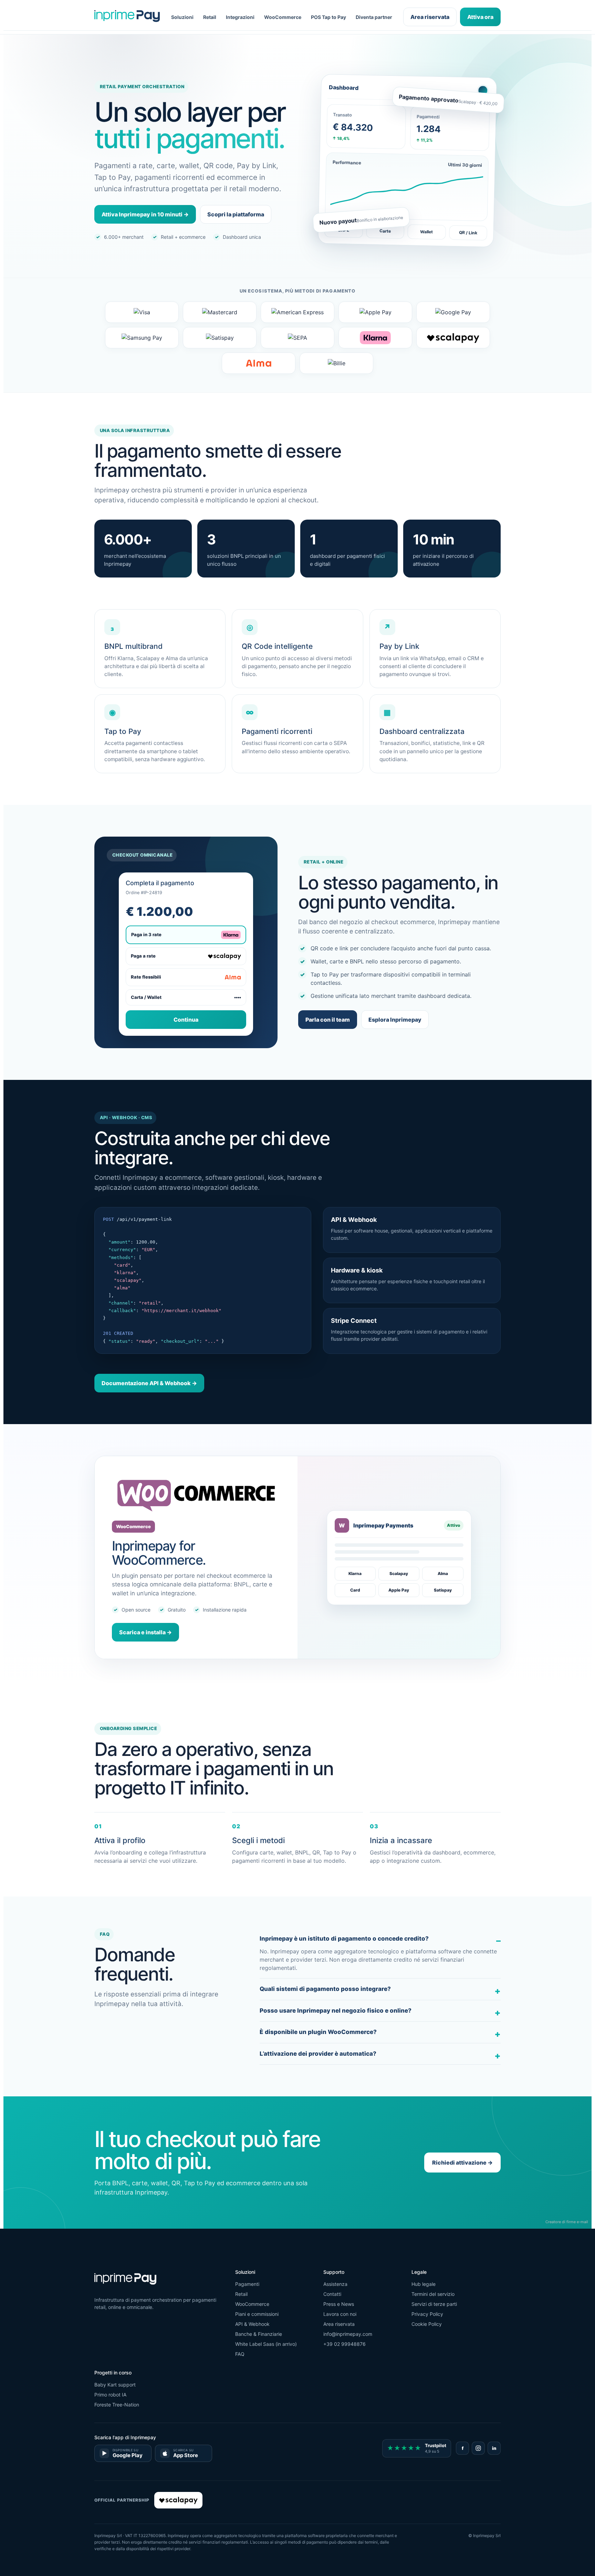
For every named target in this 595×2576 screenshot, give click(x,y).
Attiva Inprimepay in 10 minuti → (145, 214)
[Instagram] (478, 2448)
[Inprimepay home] (127, 17)
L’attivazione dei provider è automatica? (318, 2054)
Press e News (339, 2304)
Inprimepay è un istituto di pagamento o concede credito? (344, 1939)
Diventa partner (374, 17)
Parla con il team (328, 1020)
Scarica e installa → (145, 1632)
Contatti (332, 2294)
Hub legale (424, 2284)
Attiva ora (480, 17)
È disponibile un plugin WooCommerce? (318, 2032)
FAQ (240, 2354)
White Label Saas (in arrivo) (266, 2344)
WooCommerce (283, 17)
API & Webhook (252, 2324)
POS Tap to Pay (328, 17)
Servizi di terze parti (434, 2304)
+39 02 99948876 (345, 2344)
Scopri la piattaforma (236, 214)
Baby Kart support (115, 2385)
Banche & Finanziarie (259, 2334)
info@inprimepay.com (348, 2334)
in (494, 2448)
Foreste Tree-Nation (117, 2405)
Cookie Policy (427, 2324)
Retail (210, 17)
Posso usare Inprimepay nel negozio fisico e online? (336, 2011)
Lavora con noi (340, 2314)
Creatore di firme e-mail (567, 2222)
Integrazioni (240, 17)
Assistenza (335, 2284)
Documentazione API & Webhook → (149, 1383)
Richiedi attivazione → (462, 2163)
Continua (186, 1020)
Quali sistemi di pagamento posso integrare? (325, 1989)
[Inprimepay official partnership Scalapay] (178, 2500)
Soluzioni (182, 17)
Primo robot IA (110, 2395)
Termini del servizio (433, 2294)
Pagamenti (247, 2284)
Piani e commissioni (257, 2314)
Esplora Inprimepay (395, 1020)
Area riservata (430, 17)
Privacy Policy (427, 2314)
